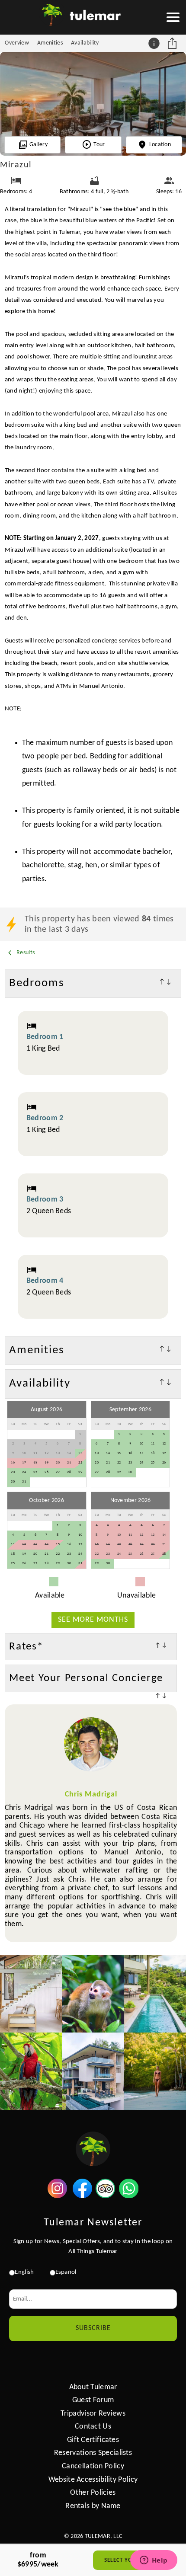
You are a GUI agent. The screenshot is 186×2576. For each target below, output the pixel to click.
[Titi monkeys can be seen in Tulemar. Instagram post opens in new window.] (93, 1994)
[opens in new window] (57, 2196)
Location (160, 145)
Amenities (50, 43)
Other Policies (93, 2493)
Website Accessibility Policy (93, 2480)
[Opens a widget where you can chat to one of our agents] (154, 2561)
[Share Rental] (173, 43)
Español (66, 2272)
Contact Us (93, 2427)
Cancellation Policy (93, 2466)
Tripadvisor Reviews (93, 2414)
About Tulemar (93, 2387)
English (24, 2272)
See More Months (93, 1620)
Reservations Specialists (93, 2453)
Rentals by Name (93, 2506)
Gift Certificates (93, 2440)
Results (25, 953)
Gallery (38, 145)
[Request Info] (155, 43)
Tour (99, 145)
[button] (173, 17)
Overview (17, 43)
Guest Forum (93, 2400)
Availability (85, 43)
